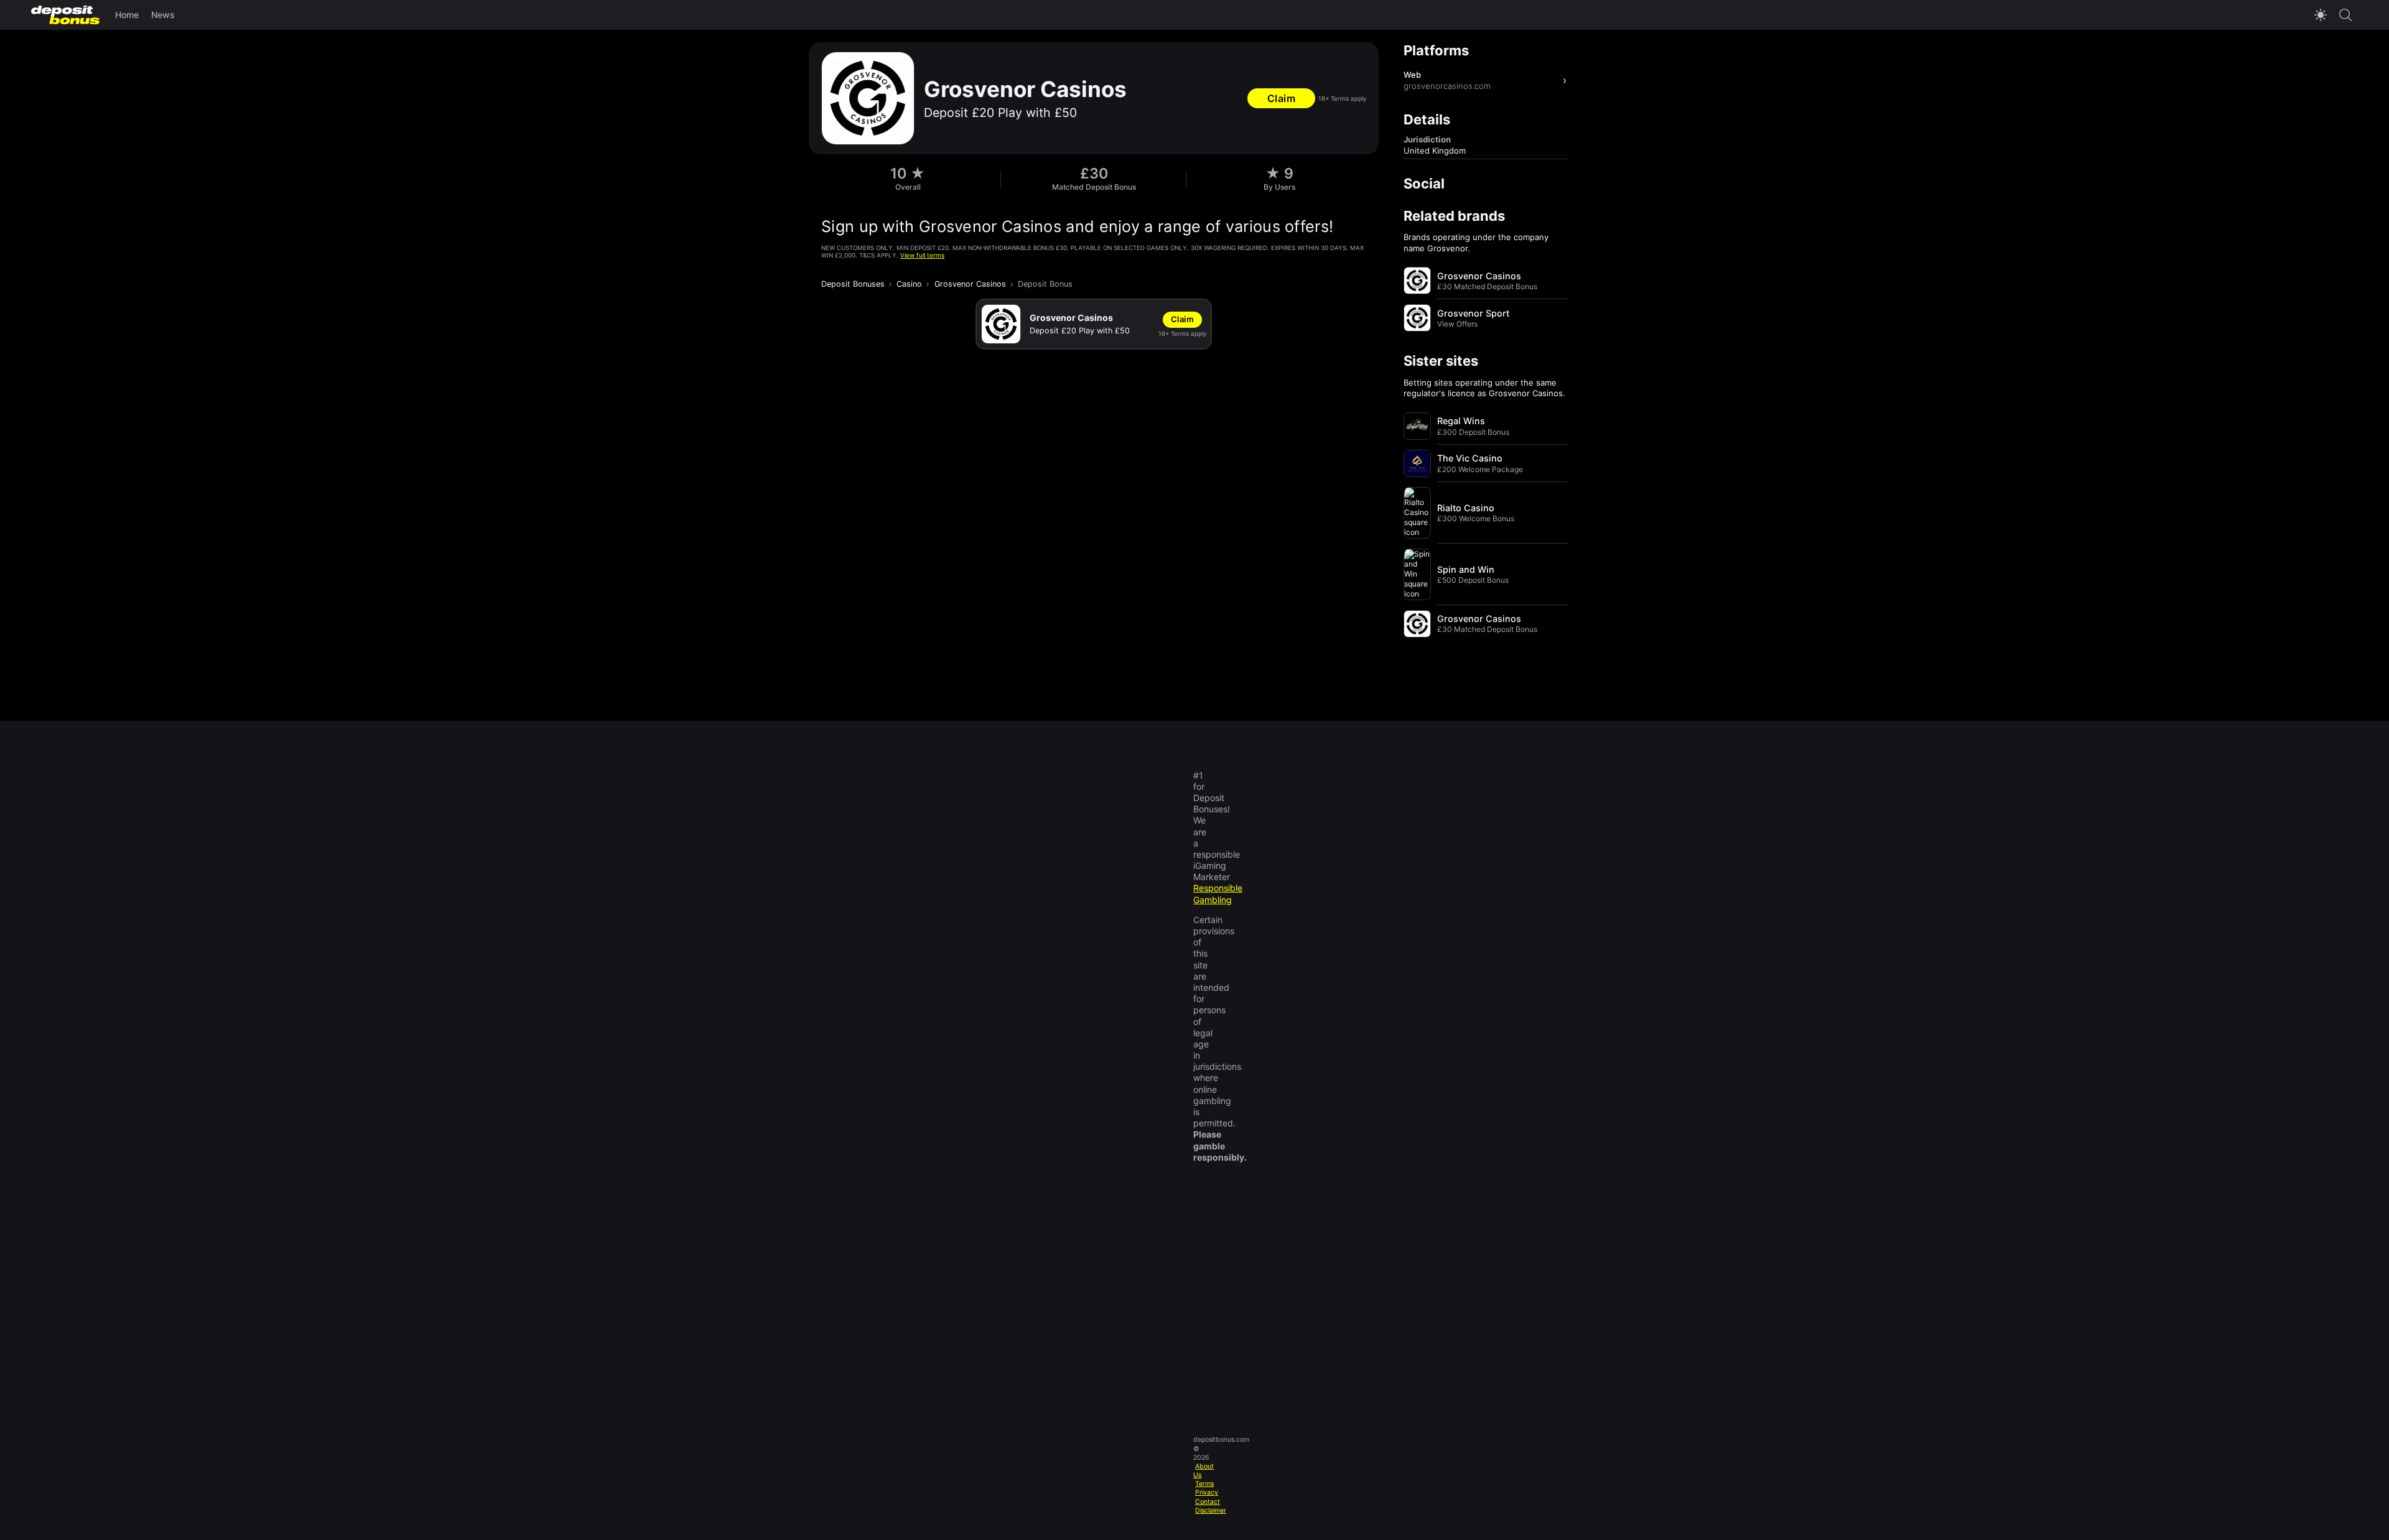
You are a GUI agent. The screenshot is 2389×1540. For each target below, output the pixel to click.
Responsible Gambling (1218, 893)
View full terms (922, 255)
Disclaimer (1211, 1510)
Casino (909, 284)
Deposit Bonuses (853, 284)
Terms (1204, 1484)
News (163, 15)
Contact (1208, 1502)
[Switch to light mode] (2321, 15)
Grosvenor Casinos (970, 284)
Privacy (1207, 1492)
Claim (1282, 98)
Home (127, 15)
